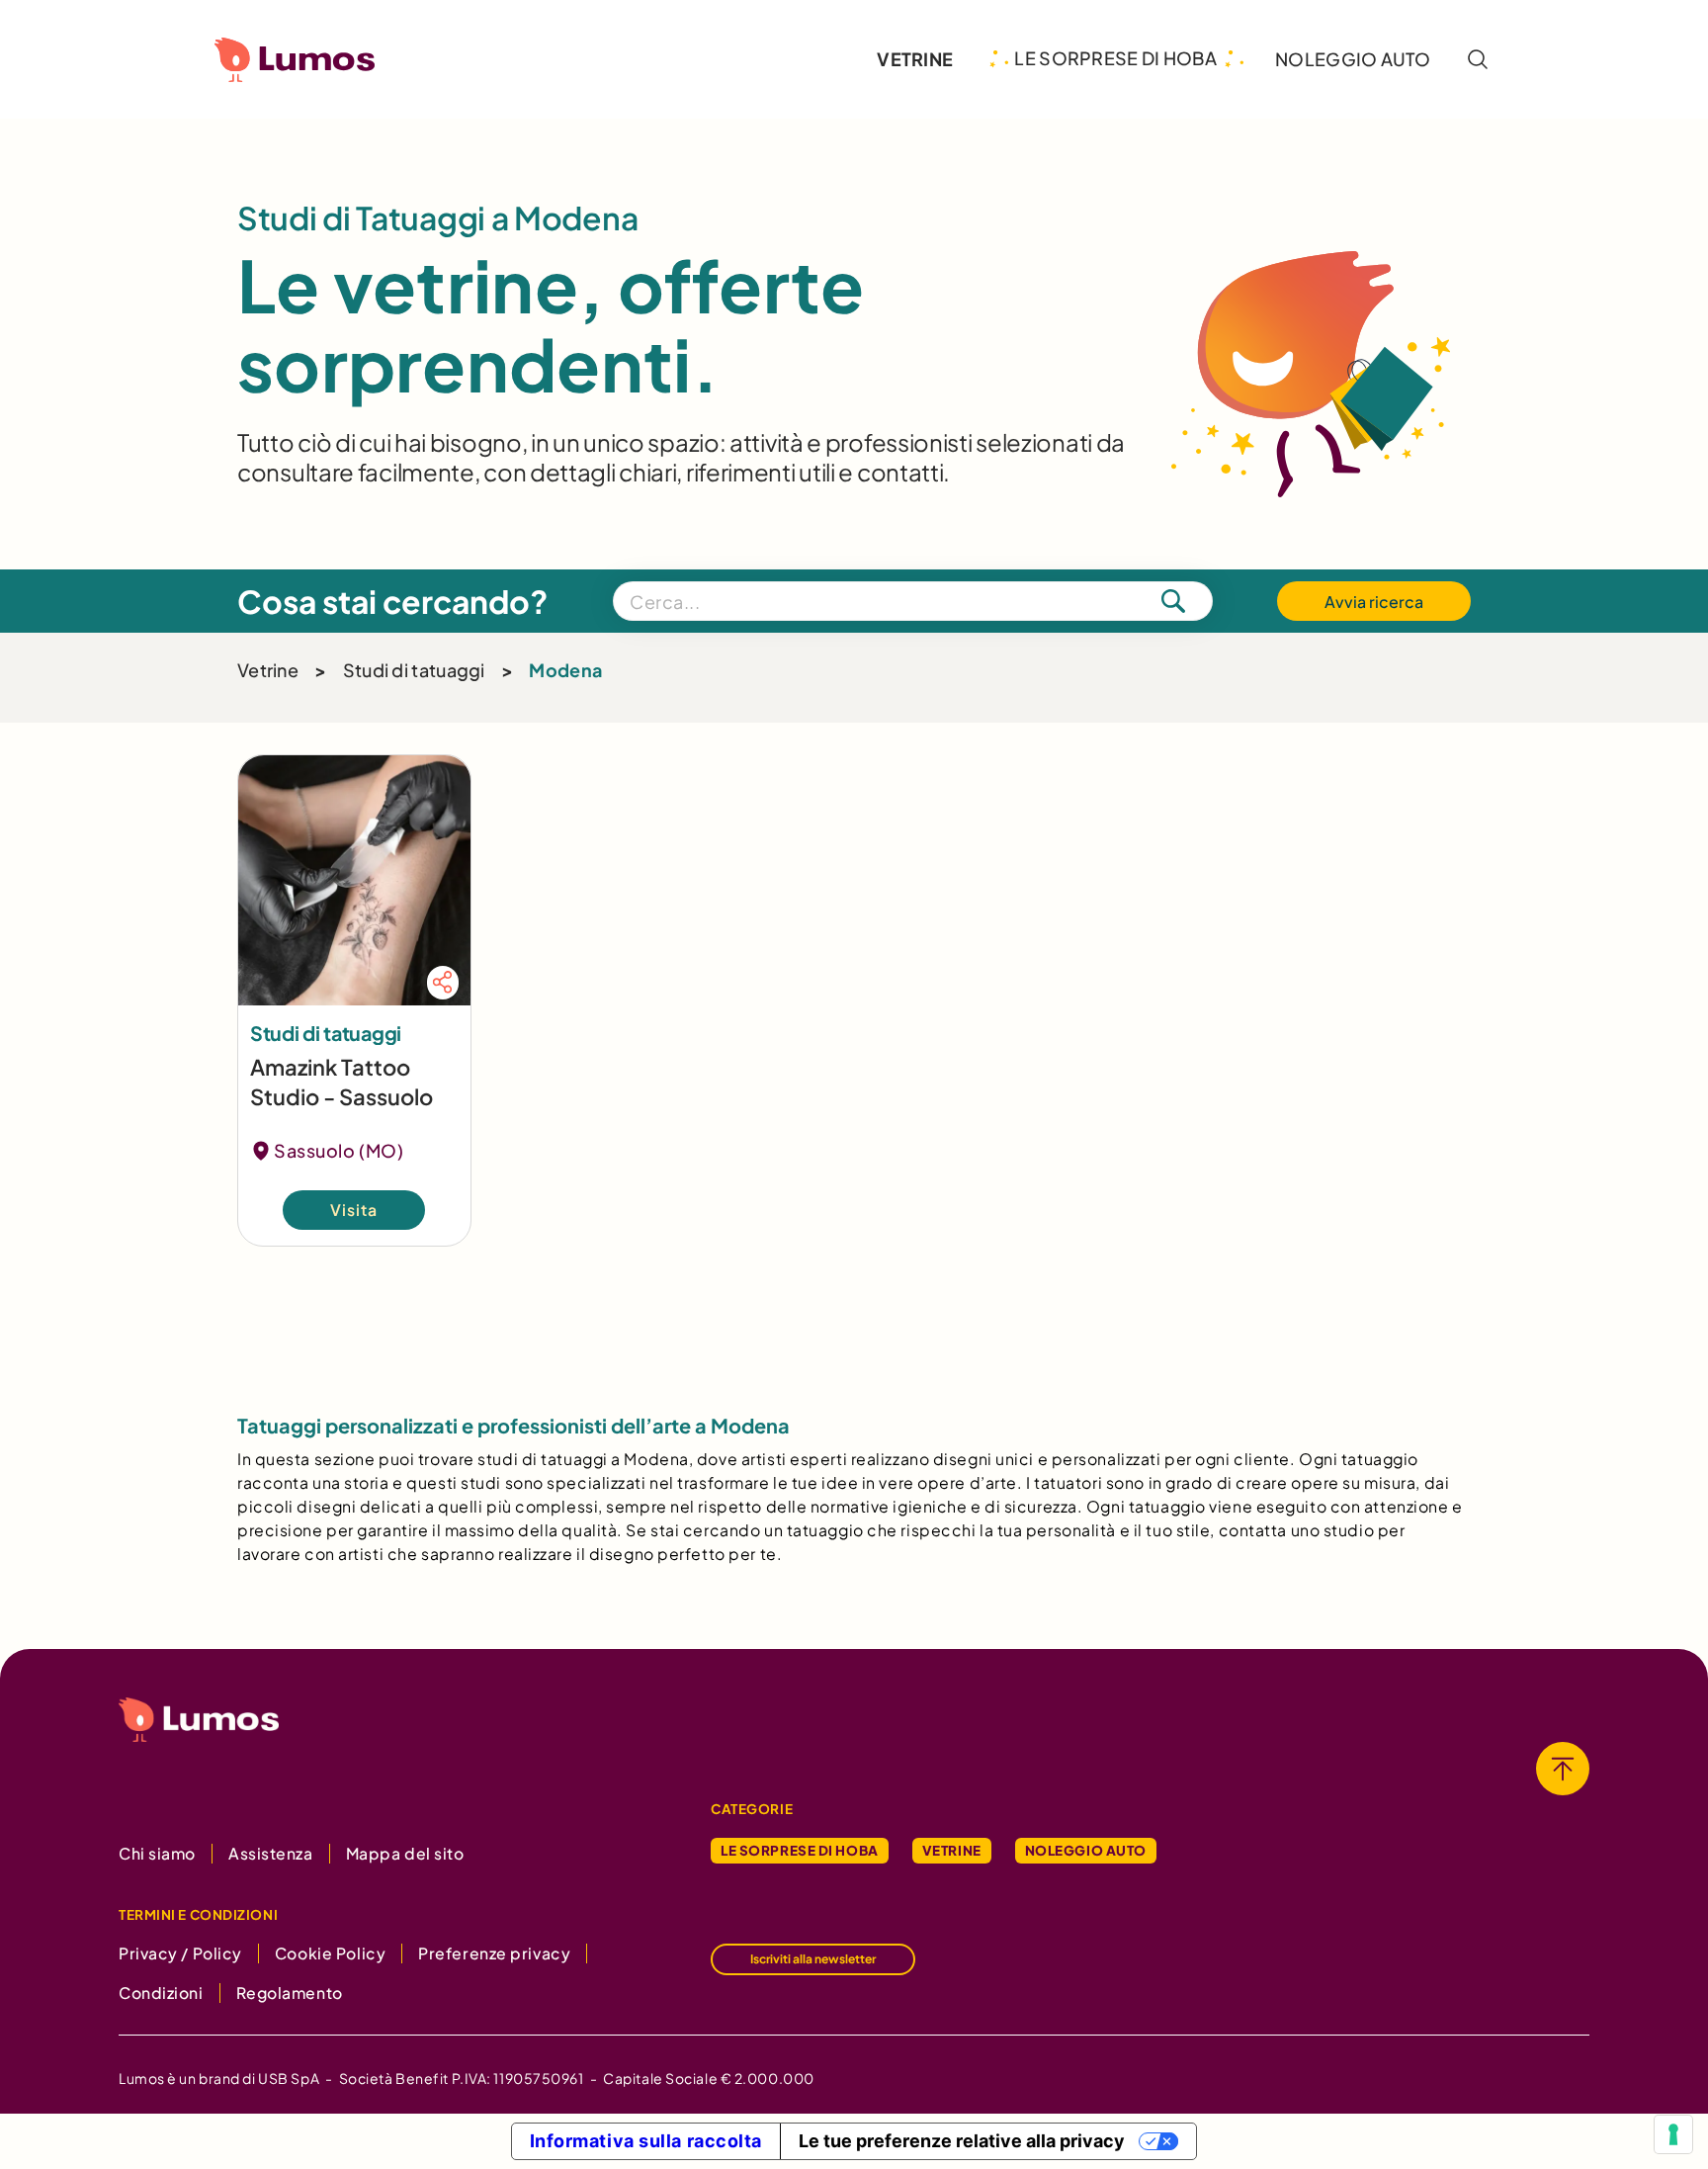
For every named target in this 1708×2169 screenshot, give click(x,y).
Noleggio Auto (1086, 1850)
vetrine (915, 59)
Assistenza (271, 1853)
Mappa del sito (405, 1853)
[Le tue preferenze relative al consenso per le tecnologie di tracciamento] (1673, 2134)
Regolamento (290, 1993)
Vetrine (268, 670)
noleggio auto (1353, 59)
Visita (354, 1210)
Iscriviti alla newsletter (813, 1959)
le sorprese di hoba (1115, 58)
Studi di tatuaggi (414, 670)
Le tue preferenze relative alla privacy (962, 2141)
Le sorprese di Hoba (800, 1850)
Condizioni (161, 1993)
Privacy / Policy (180, 1953)
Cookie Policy (330, 1953)
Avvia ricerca (1374, 602)
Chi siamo (157, 1853)
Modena (565, 670)
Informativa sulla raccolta (646, 2141)
